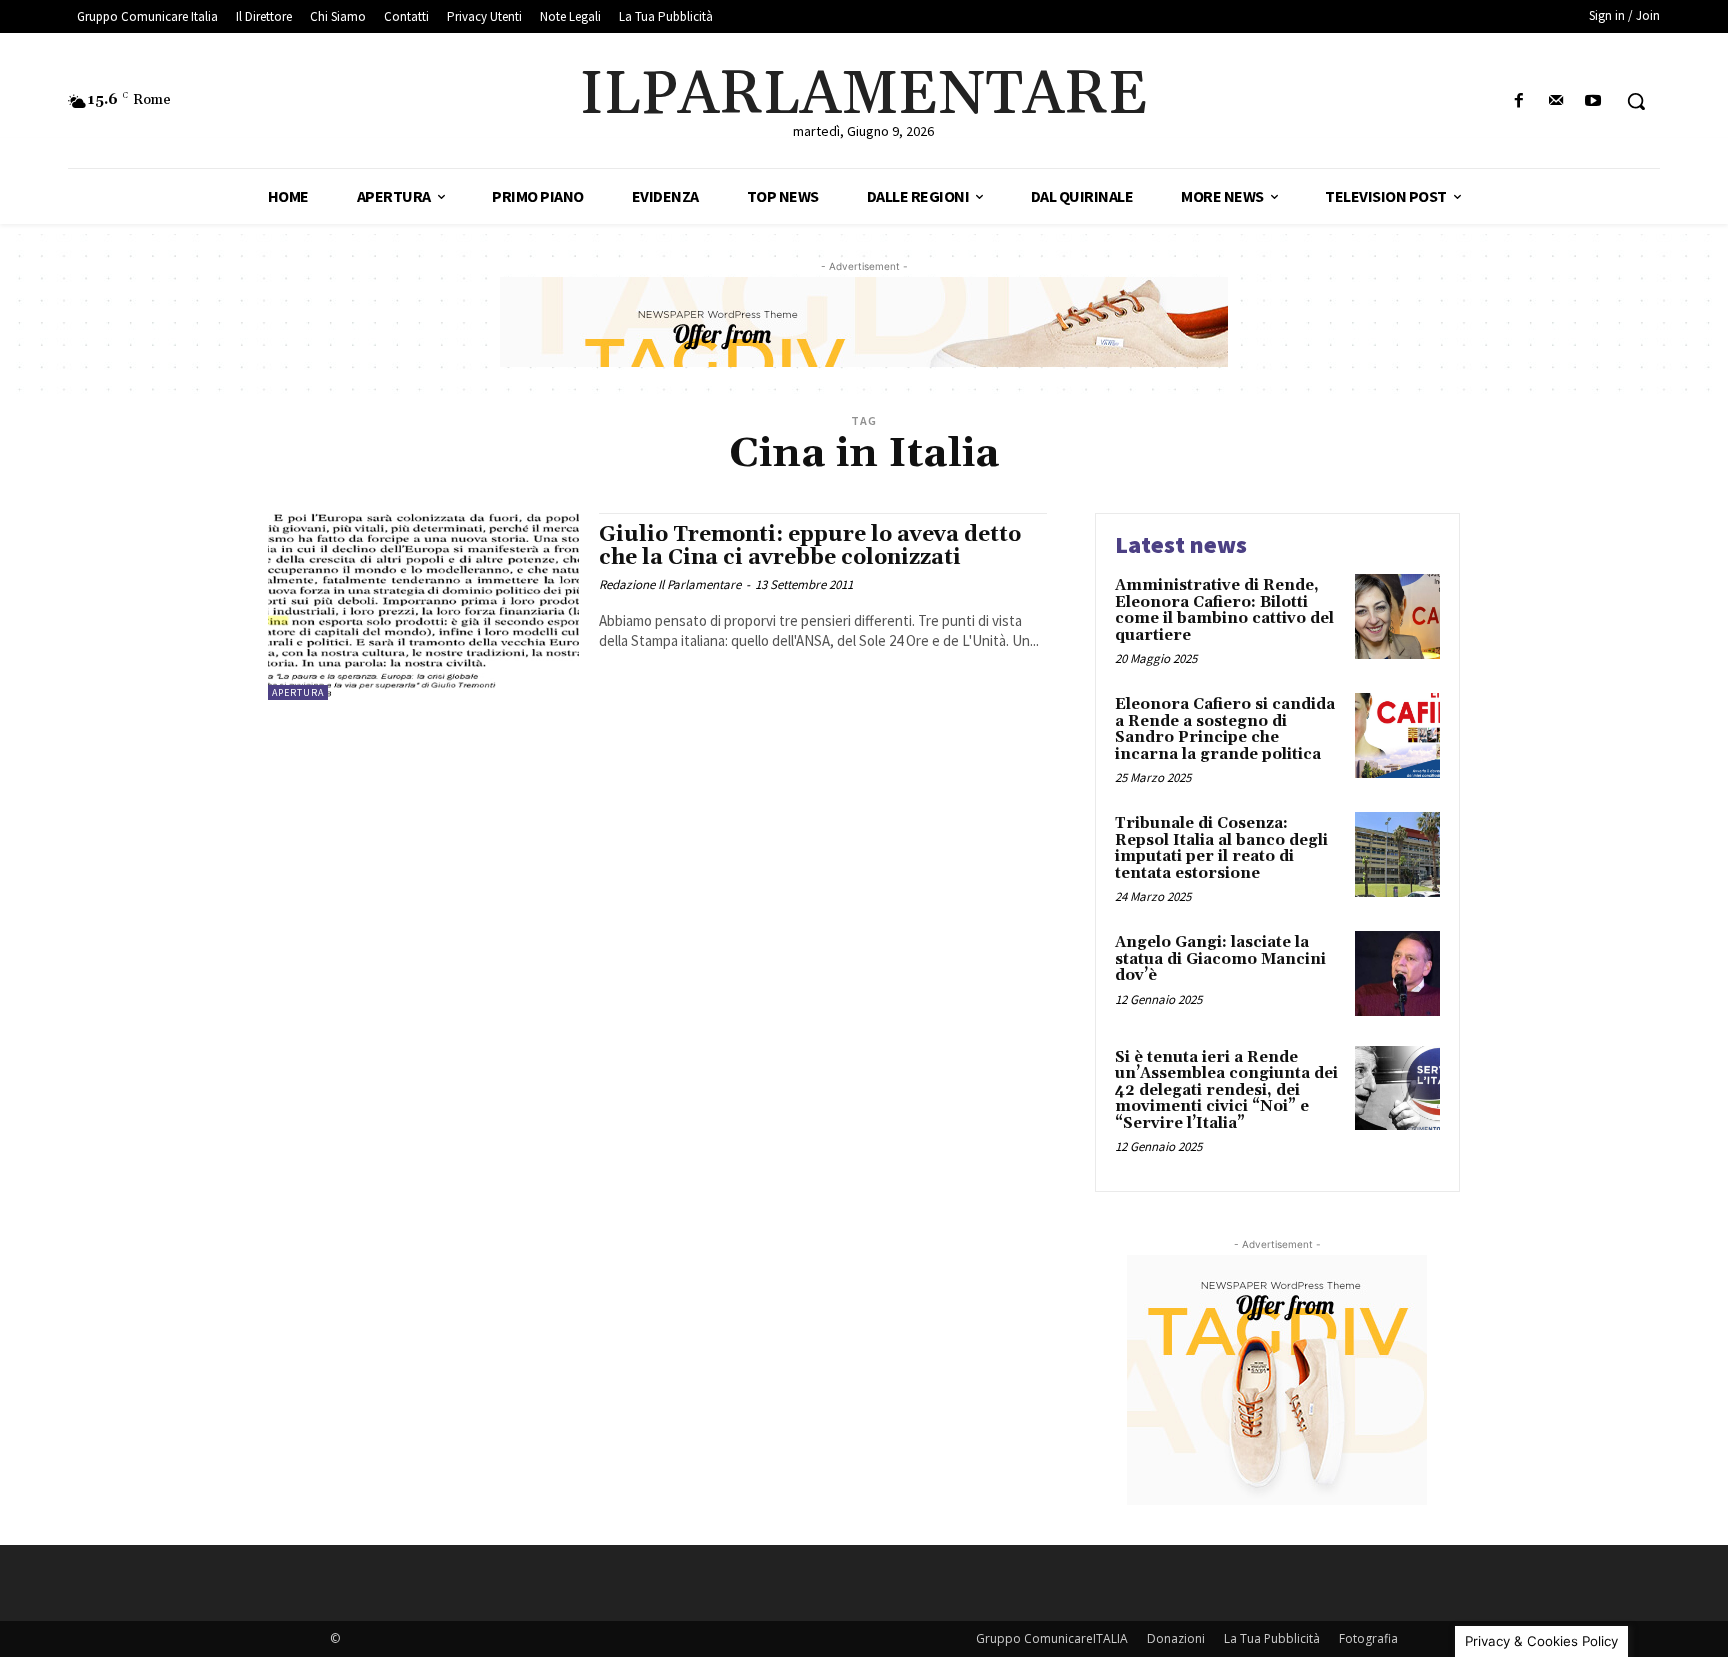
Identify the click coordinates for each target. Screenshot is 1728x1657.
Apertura (298, 692)
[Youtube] (1593, 101)
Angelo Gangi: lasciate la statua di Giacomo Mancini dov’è (1220, 959)
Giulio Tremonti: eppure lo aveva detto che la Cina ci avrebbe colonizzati (810, 546)
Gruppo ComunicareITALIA (1052, 1638)
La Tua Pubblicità (1272, 1638)
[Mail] (1556, 101)
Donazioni (1176, 1638)
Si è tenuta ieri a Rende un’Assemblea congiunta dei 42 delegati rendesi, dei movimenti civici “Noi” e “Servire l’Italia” (1226, 1090)
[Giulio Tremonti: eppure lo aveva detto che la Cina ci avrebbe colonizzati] (423, 606)
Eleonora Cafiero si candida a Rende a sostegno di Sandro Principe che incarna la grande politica (1225, 729)
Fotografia (1368, 1638)
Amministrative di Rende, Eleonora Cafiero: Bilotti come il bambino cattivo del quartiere (1224, 610)
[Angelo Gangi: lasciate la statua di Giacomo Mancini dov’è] (1397, 973)
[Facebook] (1518, 101)
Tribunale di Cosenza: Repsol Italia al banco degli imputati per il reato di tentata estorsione (1221, 848)
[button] (1636, 101)
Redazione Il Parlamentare (670, 584)
